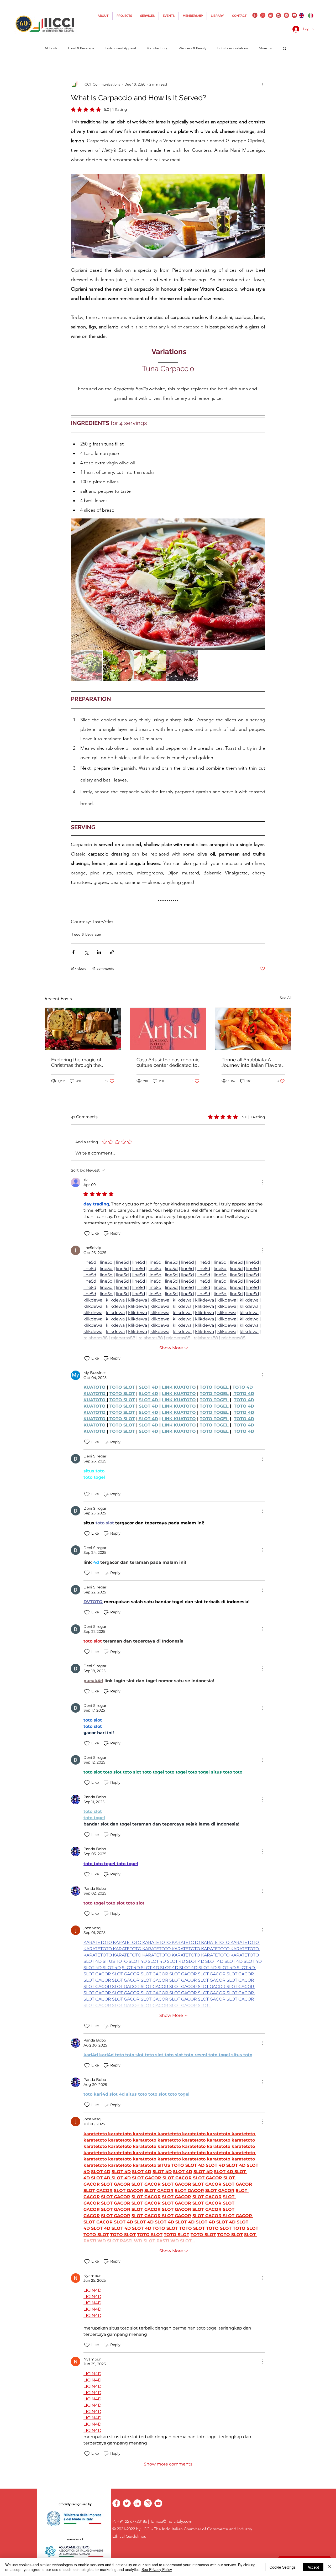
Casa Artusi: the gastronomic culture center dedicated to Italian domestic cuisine (168, 1062)
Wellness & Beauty (193, 48)
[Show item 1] (87, 665)
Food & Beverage (86, 934)
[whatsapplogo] (286, 15)
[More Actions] (262, 1182)
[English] (301, 15)
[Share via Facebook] (73, 952)
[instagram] (279, 15)
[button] (285, 48)
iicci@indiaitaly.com (174, 2521)
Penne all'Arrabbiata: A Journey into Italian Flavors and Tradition (251, 1062)
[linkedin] (271, 15)
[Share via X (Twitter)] (86, 952)
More (263, 48)
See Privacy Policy (157, 2569)
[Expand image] (168, 584)
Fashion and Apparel (120, 48)
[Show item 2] (118, 665)
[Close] (330, 2567)
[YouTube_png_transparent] (294, 15)
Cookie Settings (283, 2567)
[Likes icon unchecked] (87, 1234)
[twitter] (263, 15)
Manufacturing (157, 48)
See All (286, 998)
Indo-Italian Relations (233, 48)
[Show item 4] (182, 665)
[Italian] (311, 15)
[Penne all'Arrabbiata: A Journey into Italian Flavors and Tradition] (253, 1029)
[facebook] (255, 15)
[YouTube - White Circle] (158, 2503)
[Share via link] (112, 952)
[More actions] (262, 84)
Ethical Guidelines (129, 2536)
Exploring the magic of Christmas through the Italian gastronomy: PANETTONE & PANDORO (80, 1062)
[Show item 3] (150, 665)
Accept (313, 2567)
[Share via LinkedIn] (99, 952)
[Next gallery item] (259, 584)
